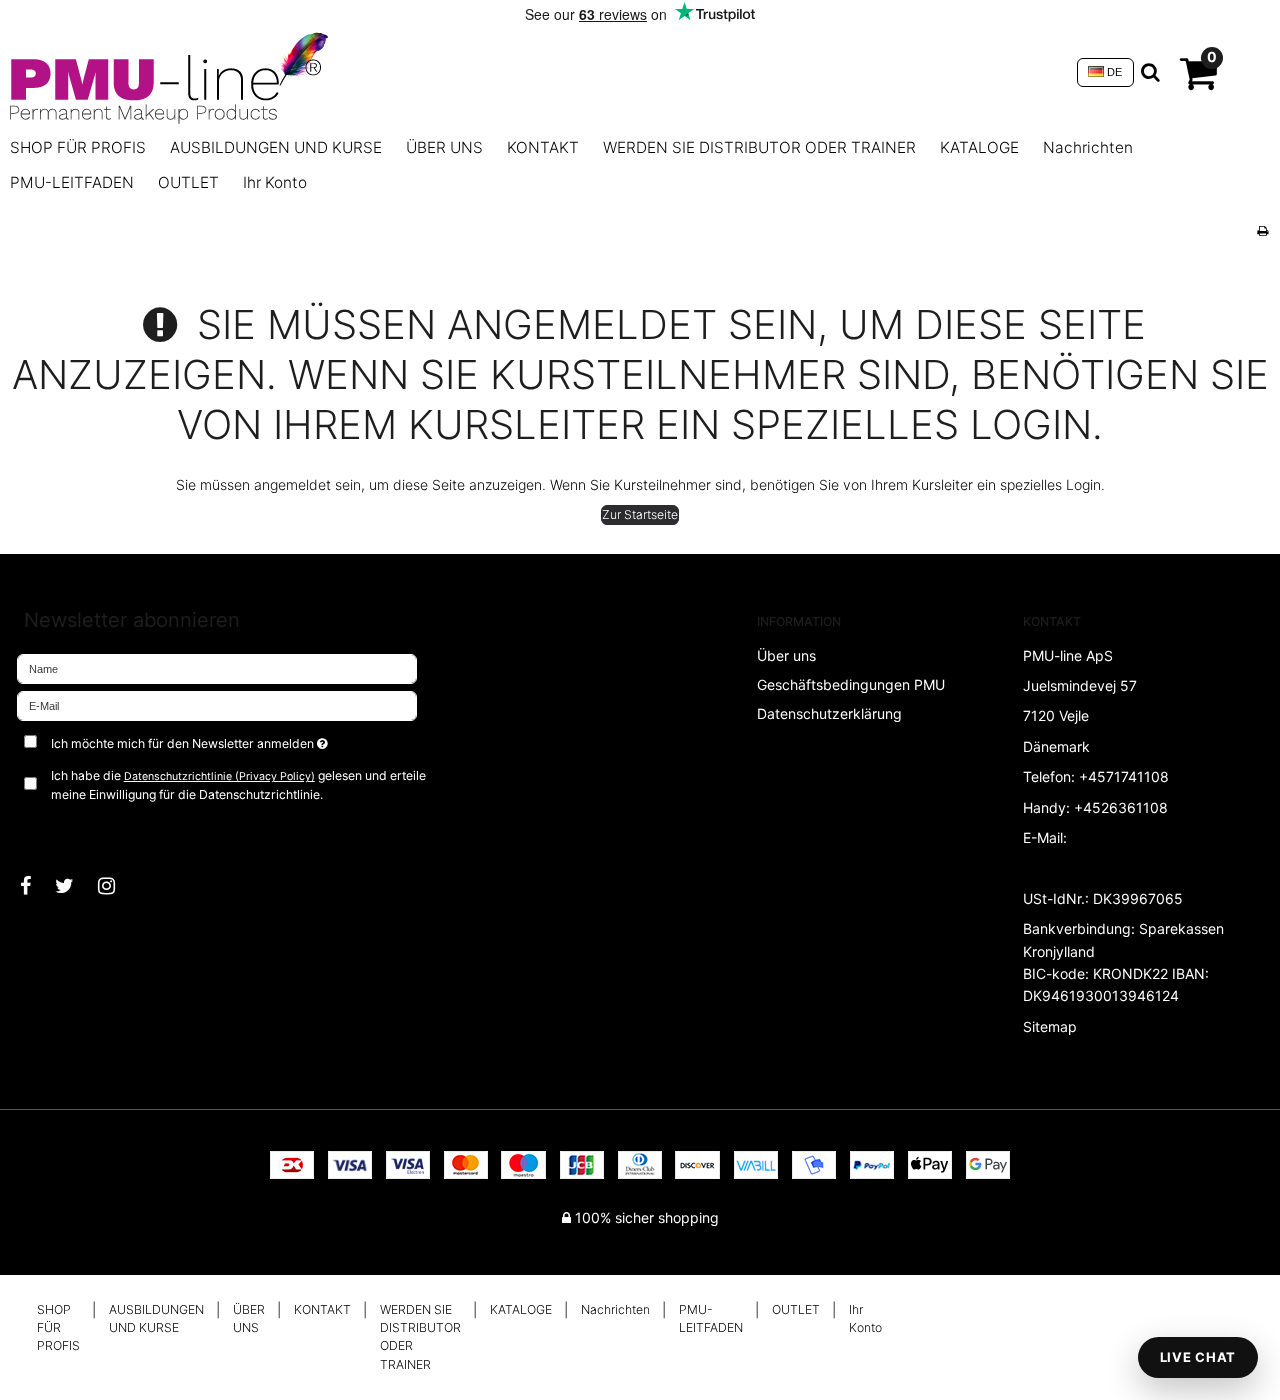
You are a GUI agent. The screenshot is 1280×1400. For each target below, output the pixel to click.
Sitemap (1050, 1026)
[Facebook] (35, 886)
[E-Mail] (217, 704)
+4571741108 (1124, 776)
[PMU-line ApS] (533, 72)
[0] (1198, 81)
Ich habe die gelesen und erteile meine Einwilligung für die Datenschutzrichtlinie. (238, 784)
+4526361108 (1121, 807)
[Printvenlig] (1262, 230)
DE (1113, 72)
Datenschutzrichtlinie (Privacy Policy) (219, 776)
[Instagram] (116, 886)
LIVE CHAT (1198, 1357)
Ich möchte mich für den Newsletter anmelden (257, 739)
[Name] (217, 667)
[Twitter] (74, 886)
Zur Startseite (640, 514)
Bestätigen (70, 828)
